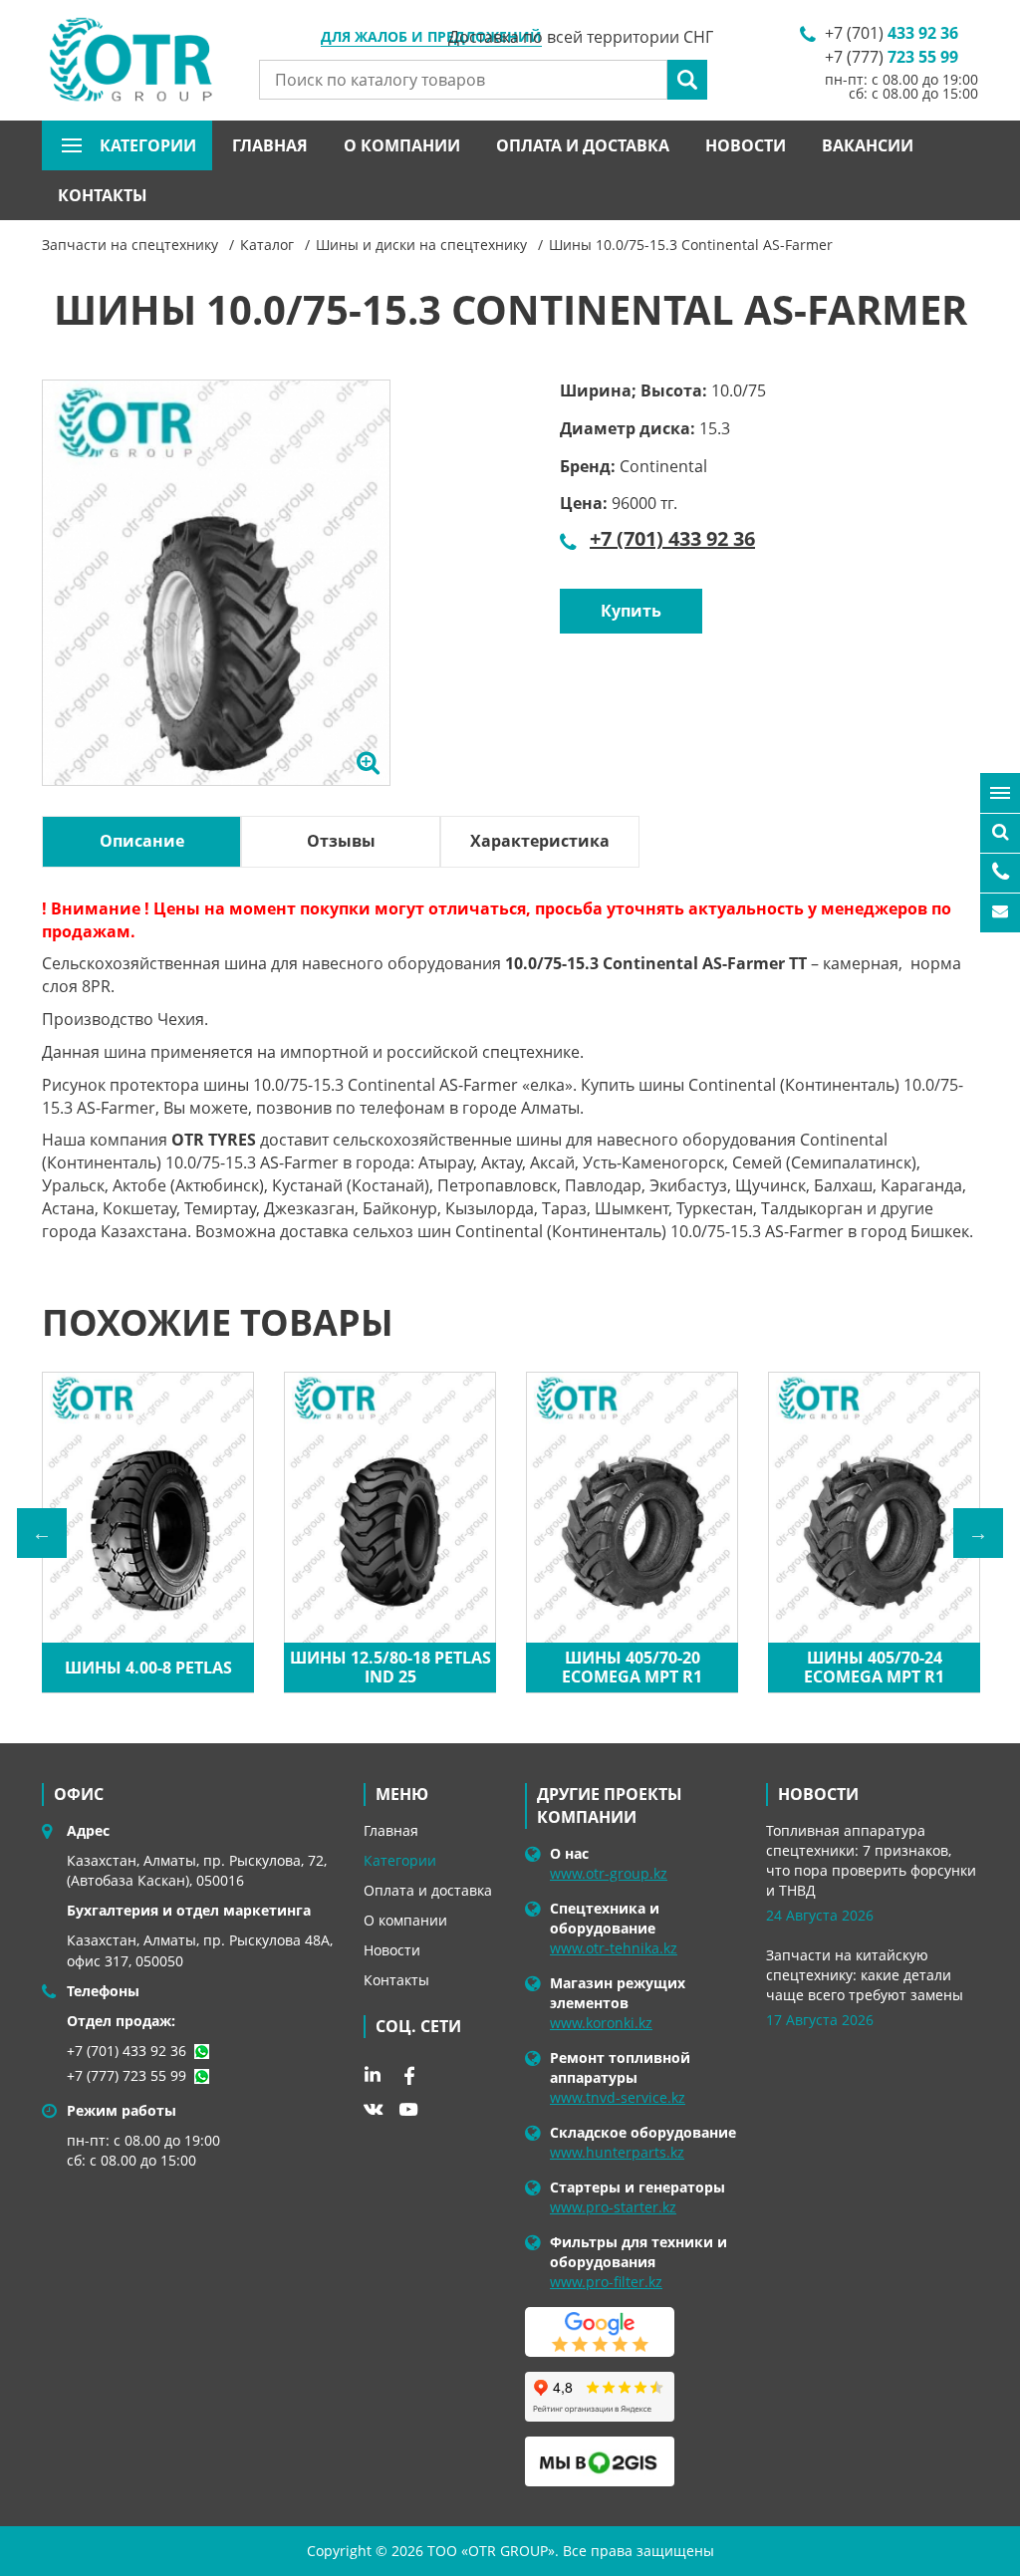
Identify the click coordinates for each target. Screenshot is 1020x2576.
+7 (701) (892, 33)
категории (148, 145)
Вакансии (868, 145)
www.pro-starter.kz (613, 2207)
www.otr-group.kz (609, 1873)
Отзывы (341, 841)
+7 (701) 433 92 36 (672, 538)
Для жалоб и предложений (431, 38)
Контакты (103, 195)
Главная (270, 145)
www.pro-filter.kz (606, 2282)
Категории (400, 1860)
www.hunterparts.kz (617, 2152)
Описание (142, 841)
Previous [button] (42, 1533)
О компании (402, 145)
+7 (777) (892, 57)
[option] (216, 604)
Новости (746, 145)
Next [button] (978, 1533)
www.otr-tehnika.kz (614, 1948)
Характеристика (540, 841)
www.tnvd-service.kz (618, 2097)
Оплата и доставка (583, 145)
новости (818, 1794)
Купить (631, 611)
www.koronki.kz (601, 2023)
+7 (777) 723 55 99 (127, 2075)
